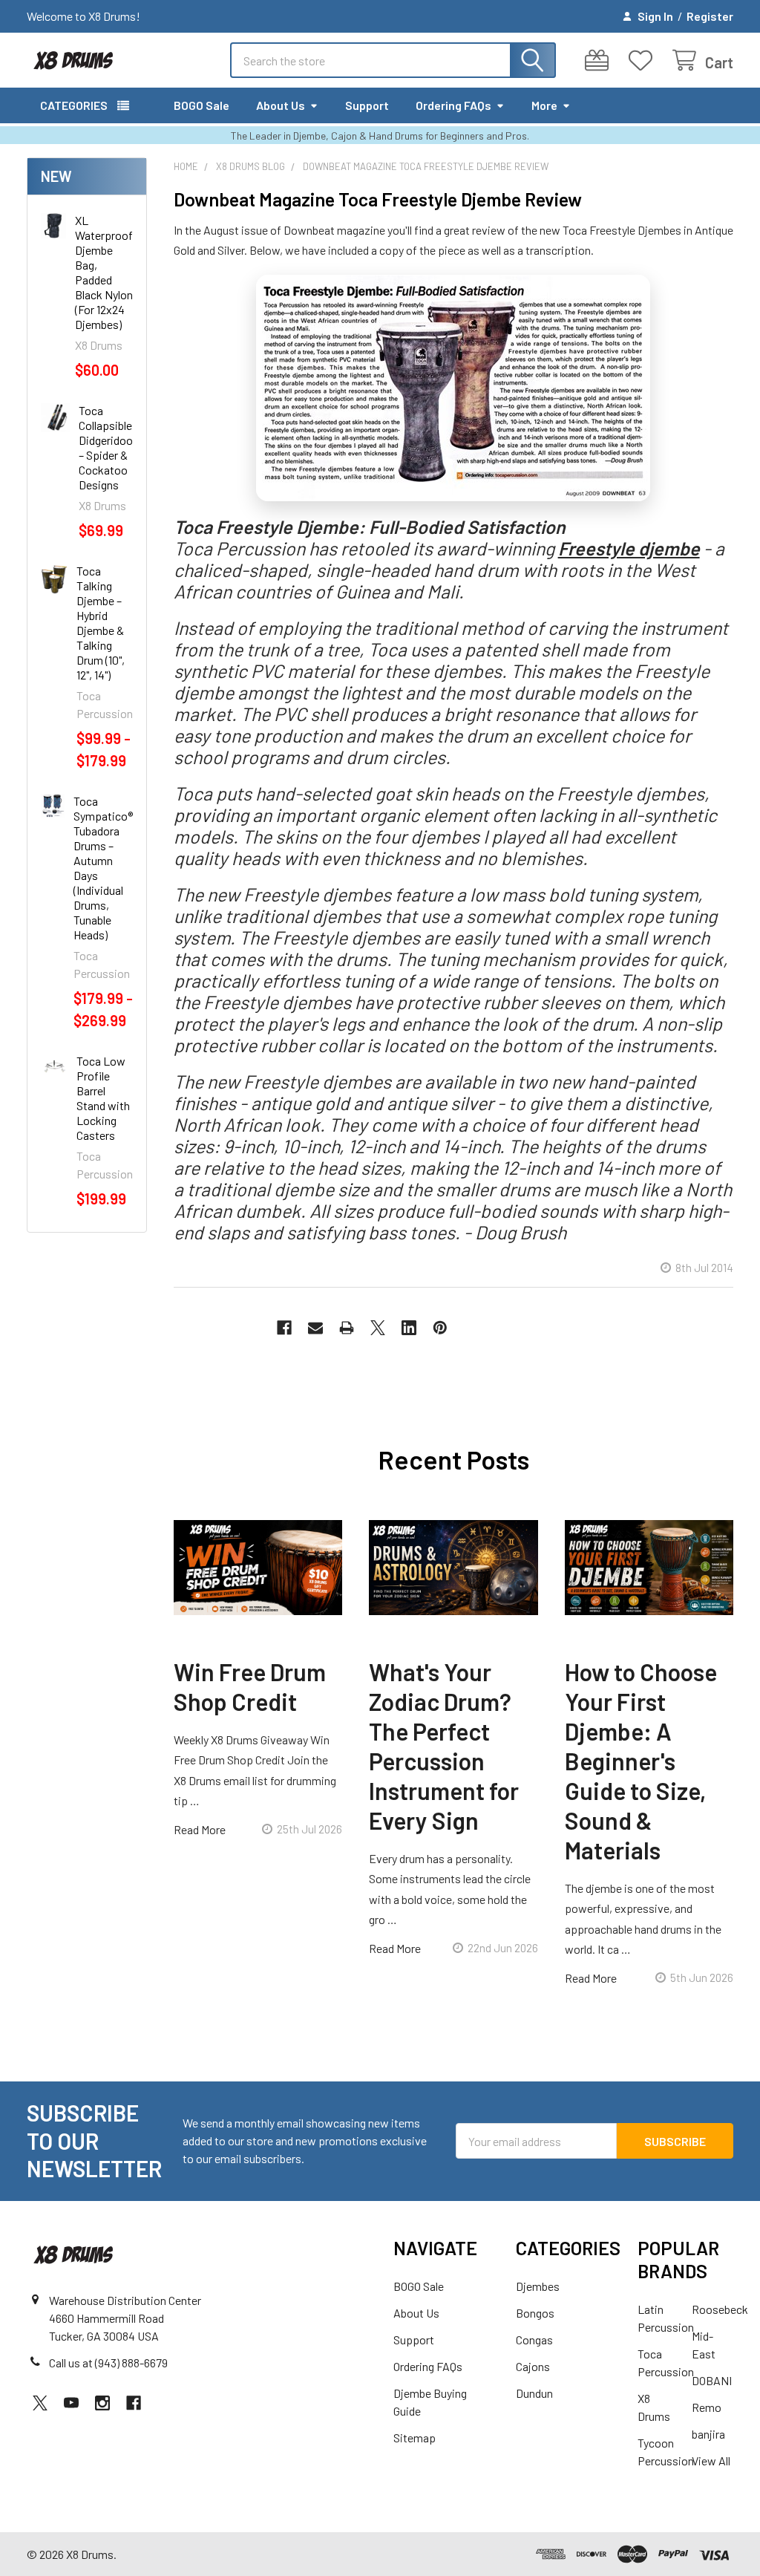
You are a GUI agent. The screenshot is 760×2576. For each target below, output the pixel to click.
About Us (281, 105)
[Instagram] (102, 2403)
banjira (708, 2434)
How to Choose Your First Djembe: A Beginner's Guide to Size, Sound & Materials (641, 1761)
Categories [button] (74, 105)
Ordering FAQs (453, 105)
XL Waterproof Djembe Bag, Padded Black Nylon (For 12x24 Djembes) (104, 272)
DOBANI (712, 2380)
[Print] (347, 1328)
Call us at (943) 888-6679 (108, 2363)
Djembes (538, 2286)
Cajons (533, 2366)
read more (200, 1829)
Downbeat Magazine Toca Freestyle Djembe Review (378, 199)
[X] (378, 1328)
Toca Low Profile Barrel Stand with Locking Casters (103, 1098)
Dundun (534, 2393)
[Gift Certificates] (600, 61)
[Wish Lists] (644, 61)
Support (367, 105)
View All (711, 2461)
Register (710, 16)
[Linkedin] (409, 1328)
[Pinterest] (440, 1328)
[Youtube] (71, 2403)
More (544, 105)
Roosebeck (720, 2309)
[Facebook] (284, 1328)
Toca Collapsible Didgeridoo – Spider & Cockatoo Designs (106, 447)
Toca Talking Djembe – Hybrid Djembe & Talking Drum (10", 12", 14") (101, 623)
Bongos (535, 2313)
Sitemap (415, 2438)
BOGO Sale (202, 105)
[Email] (315, 1328)
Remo (707, 2407)
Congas (534, 2339)
